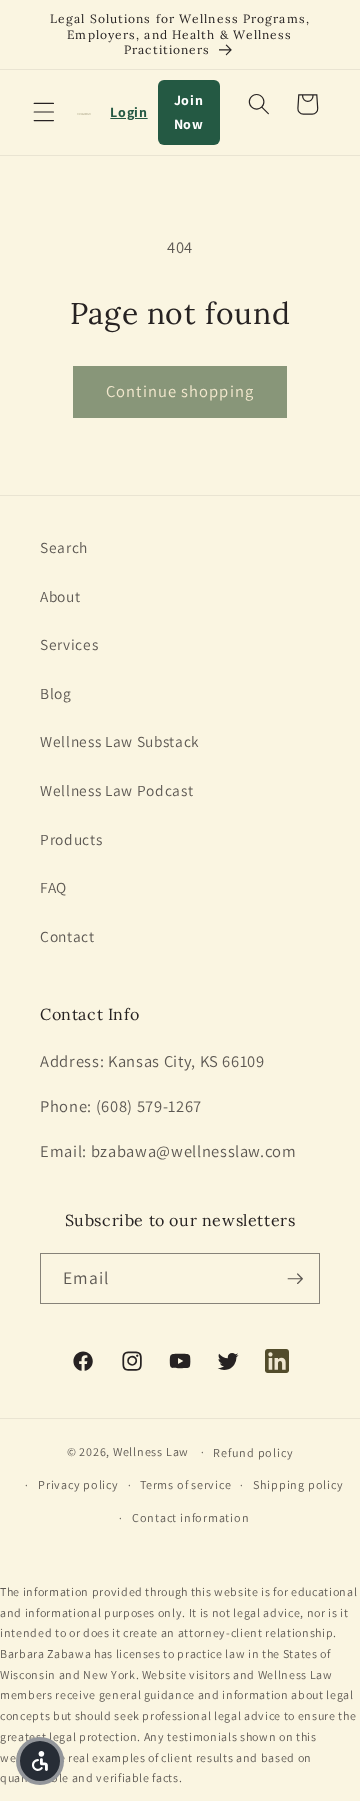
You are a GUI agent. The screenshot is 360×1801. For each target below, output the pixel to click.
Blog (56, 693)
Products (71, 839)
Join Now (189, 112)
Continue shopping (180, 391)
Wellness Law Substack (120, 741)
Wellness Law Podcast (116, 790)
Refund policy (253, 1452)
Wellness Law (151, 1451)
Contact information (191, 1517)
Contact (67, 936)
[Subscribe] (295, 1279)
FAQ (53, 887)
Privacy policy (78, 1484)
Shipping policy (298, 1484)
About (60, 596)
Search (64, 547)
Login (128, 112)
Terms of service (185, 1484)
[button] (44, 112)
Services (69, 644)
